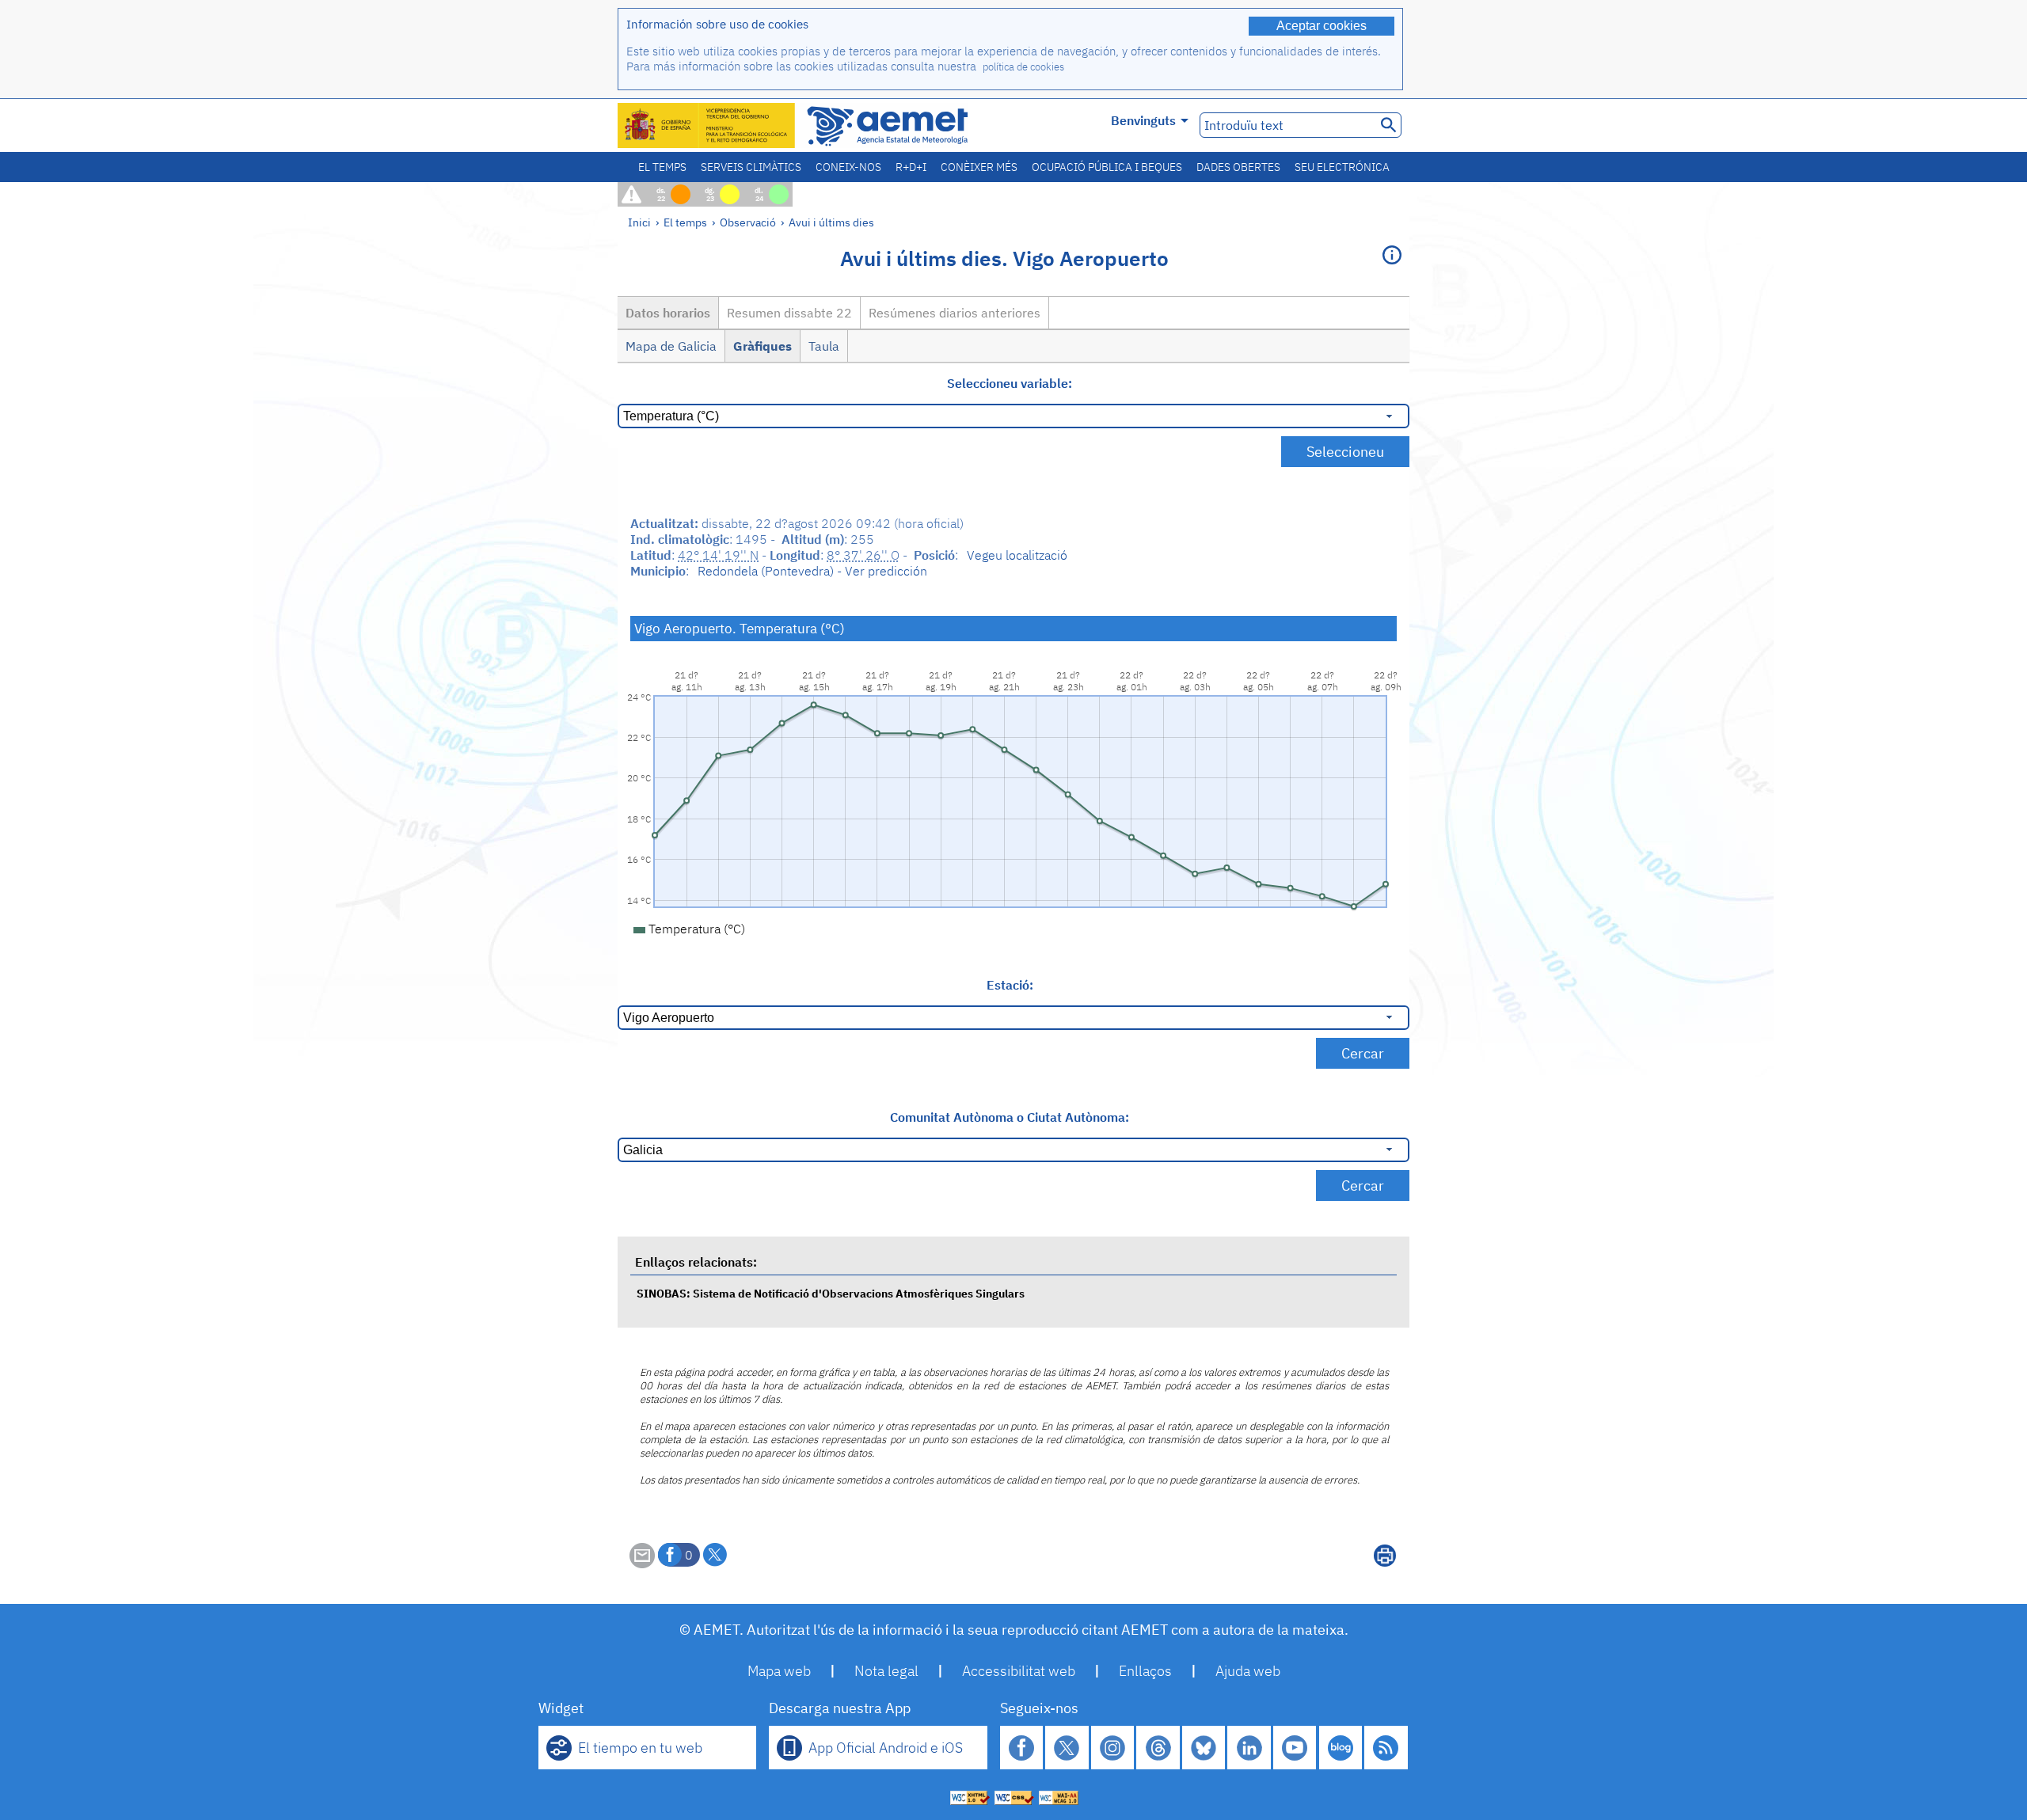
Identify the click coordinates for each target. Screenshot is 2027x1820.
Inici (639, 222)
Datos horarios (668, 313)
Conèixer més (979, 167)
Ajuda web (1248, 1671)
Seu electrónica (1342, 167)
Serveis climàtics (751, 167)
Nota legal (886, 1671)
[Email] (642, 1564)
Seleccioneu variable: (1010, 383)
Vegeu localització (1017, 555)
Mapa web (779, 1671)
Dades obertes (1238, 167)
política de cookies (1023, 67)
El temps (662, 167)
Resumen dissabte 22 (789, 313)
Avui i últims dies (831, 222)
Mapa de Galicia (671, 346)
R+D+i (911, 167)
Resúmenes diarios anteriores (955, 313)
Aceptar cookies (1322, 26)
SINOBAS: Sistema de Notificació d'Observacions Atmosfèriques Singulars (831, 1293)
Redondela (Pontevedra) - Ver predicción (812, 571)
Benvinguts (1143, 120)
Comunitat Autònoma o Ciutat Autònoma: (1010, 1117)
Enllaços (1145, 1671)
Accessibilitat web (1019, 1671)
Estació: (1010, 985)
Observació (748, 222)
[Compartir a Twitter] (715, 1555)
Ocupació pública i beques (1107, 167)
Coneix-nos (848, 167)
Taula (824, 346)
